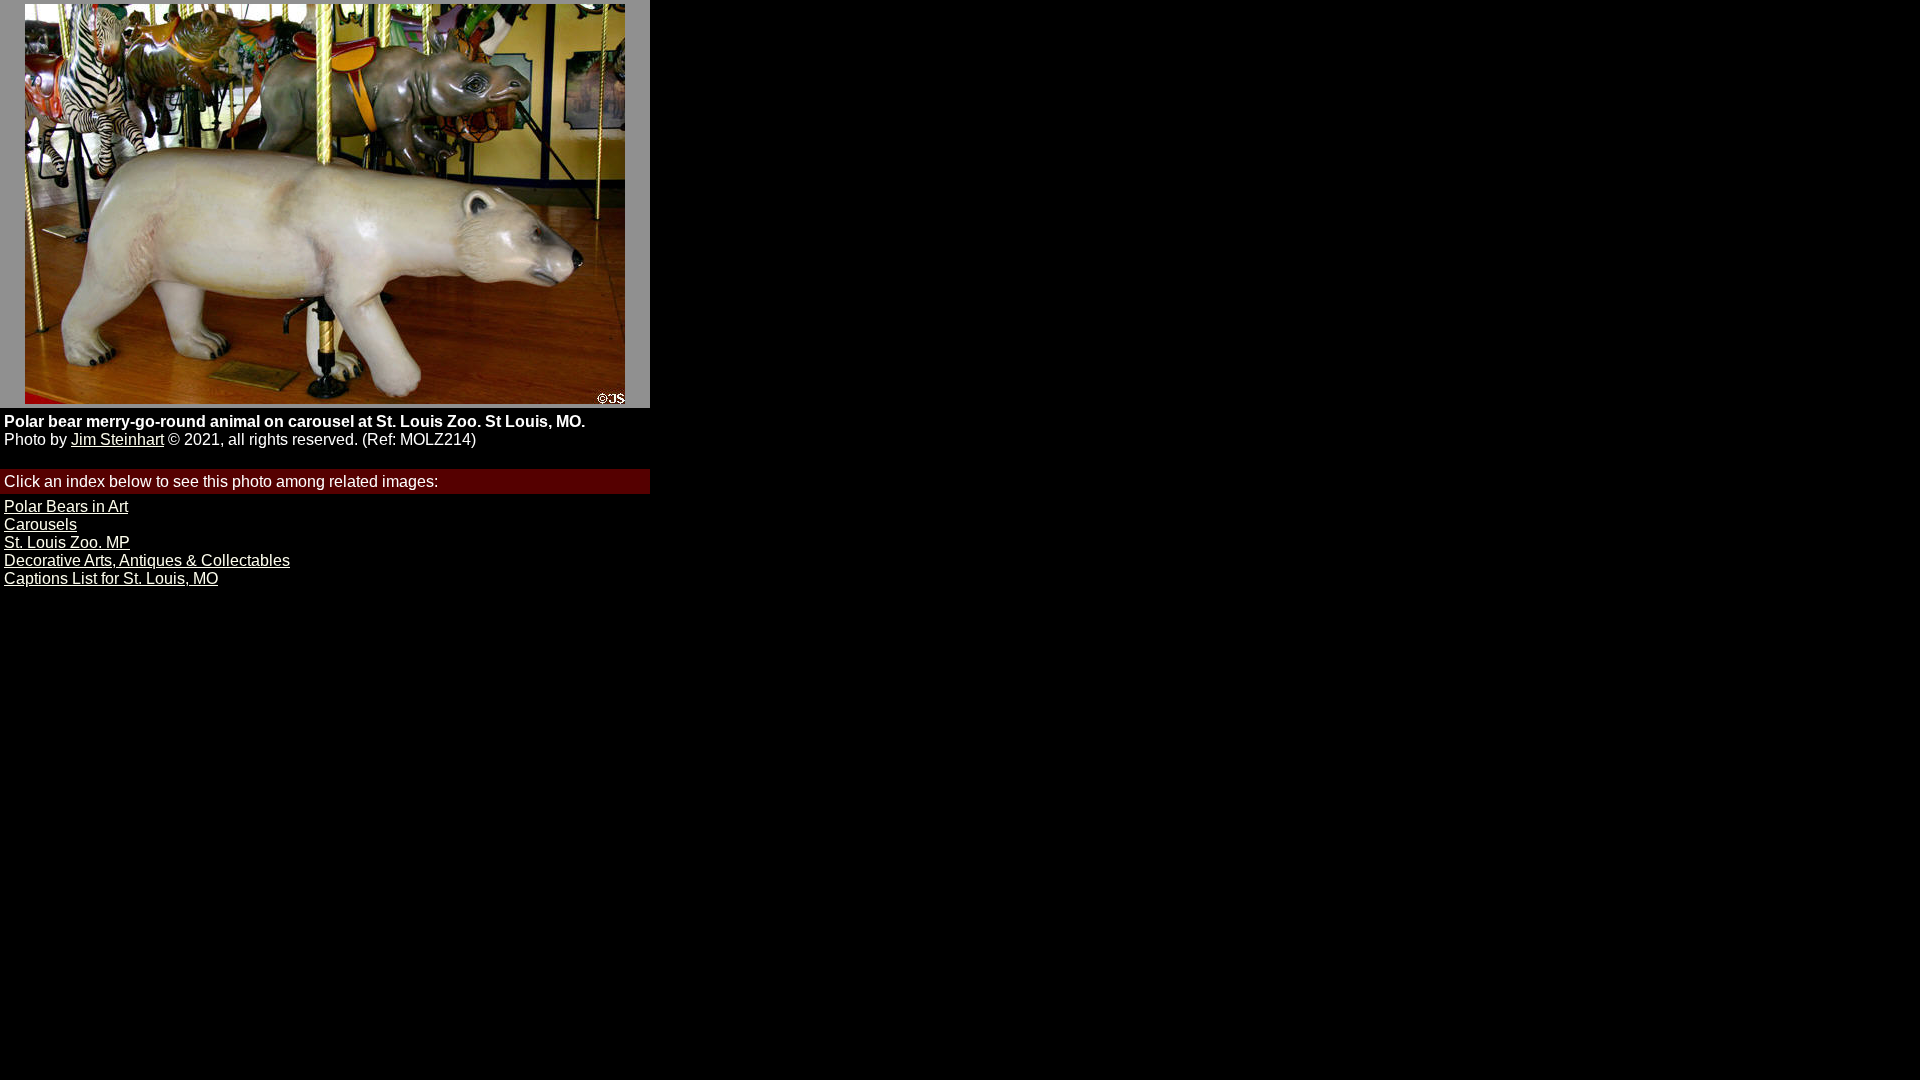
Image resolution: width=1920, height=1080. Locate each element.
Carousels (40, 524)
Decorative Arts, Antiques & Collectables (147, 560)
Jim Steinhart (117, 439)
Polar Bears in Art (66, 506)
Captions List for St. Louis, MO (111, 578)
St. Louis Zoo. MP (67, 542)
